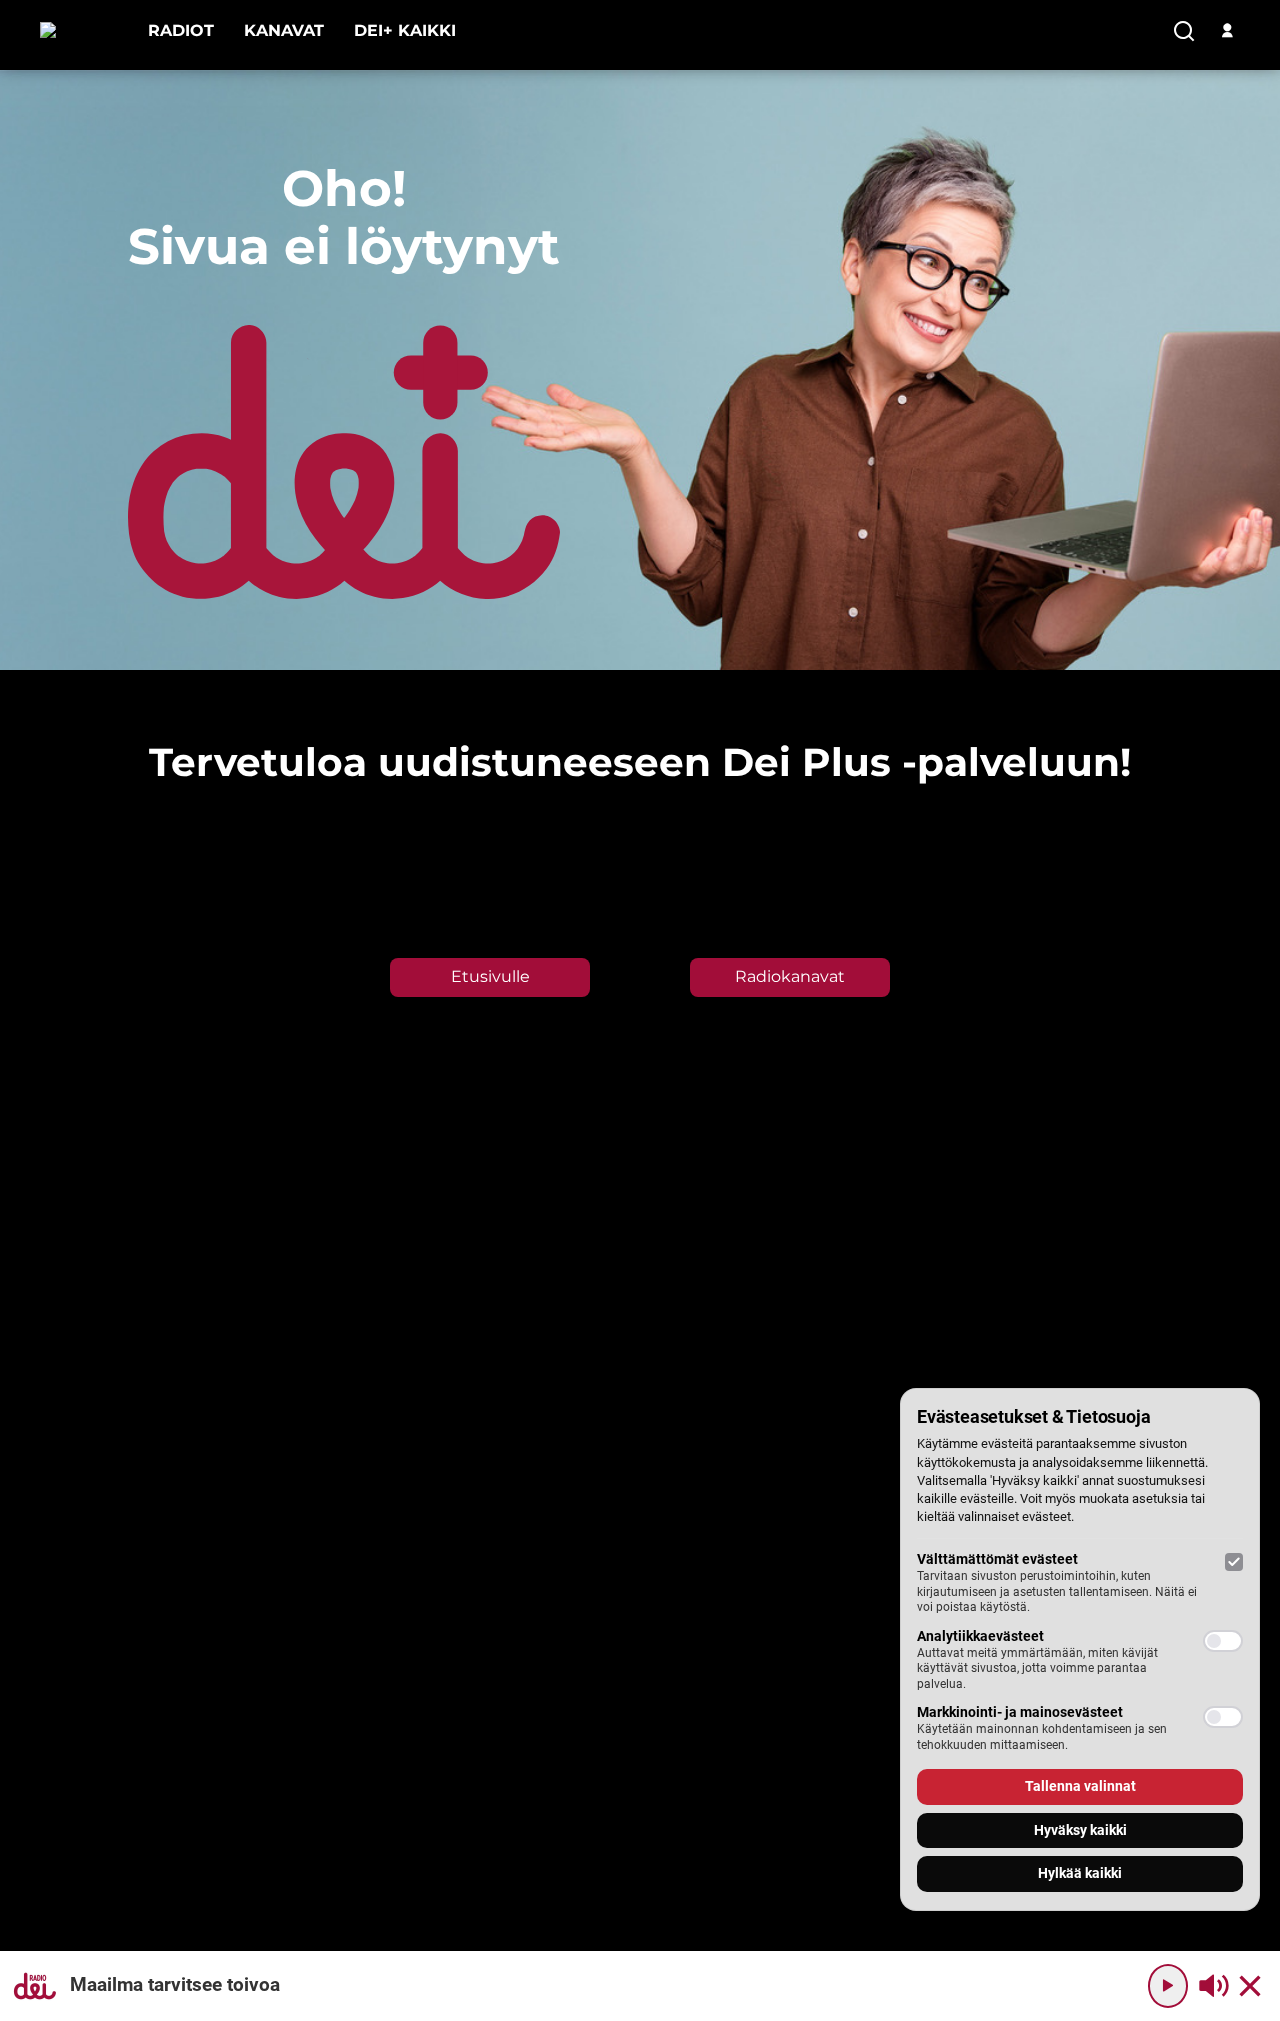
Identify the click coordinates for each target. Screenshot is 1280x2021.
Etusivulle (490, 976)
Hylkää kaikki (1080, 1873)
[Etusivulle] (79, 30)
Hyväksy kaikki (1080, 1830)
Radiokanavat (790, 976)
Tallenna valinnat (1080, 1786)
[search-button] (1184, 32)
